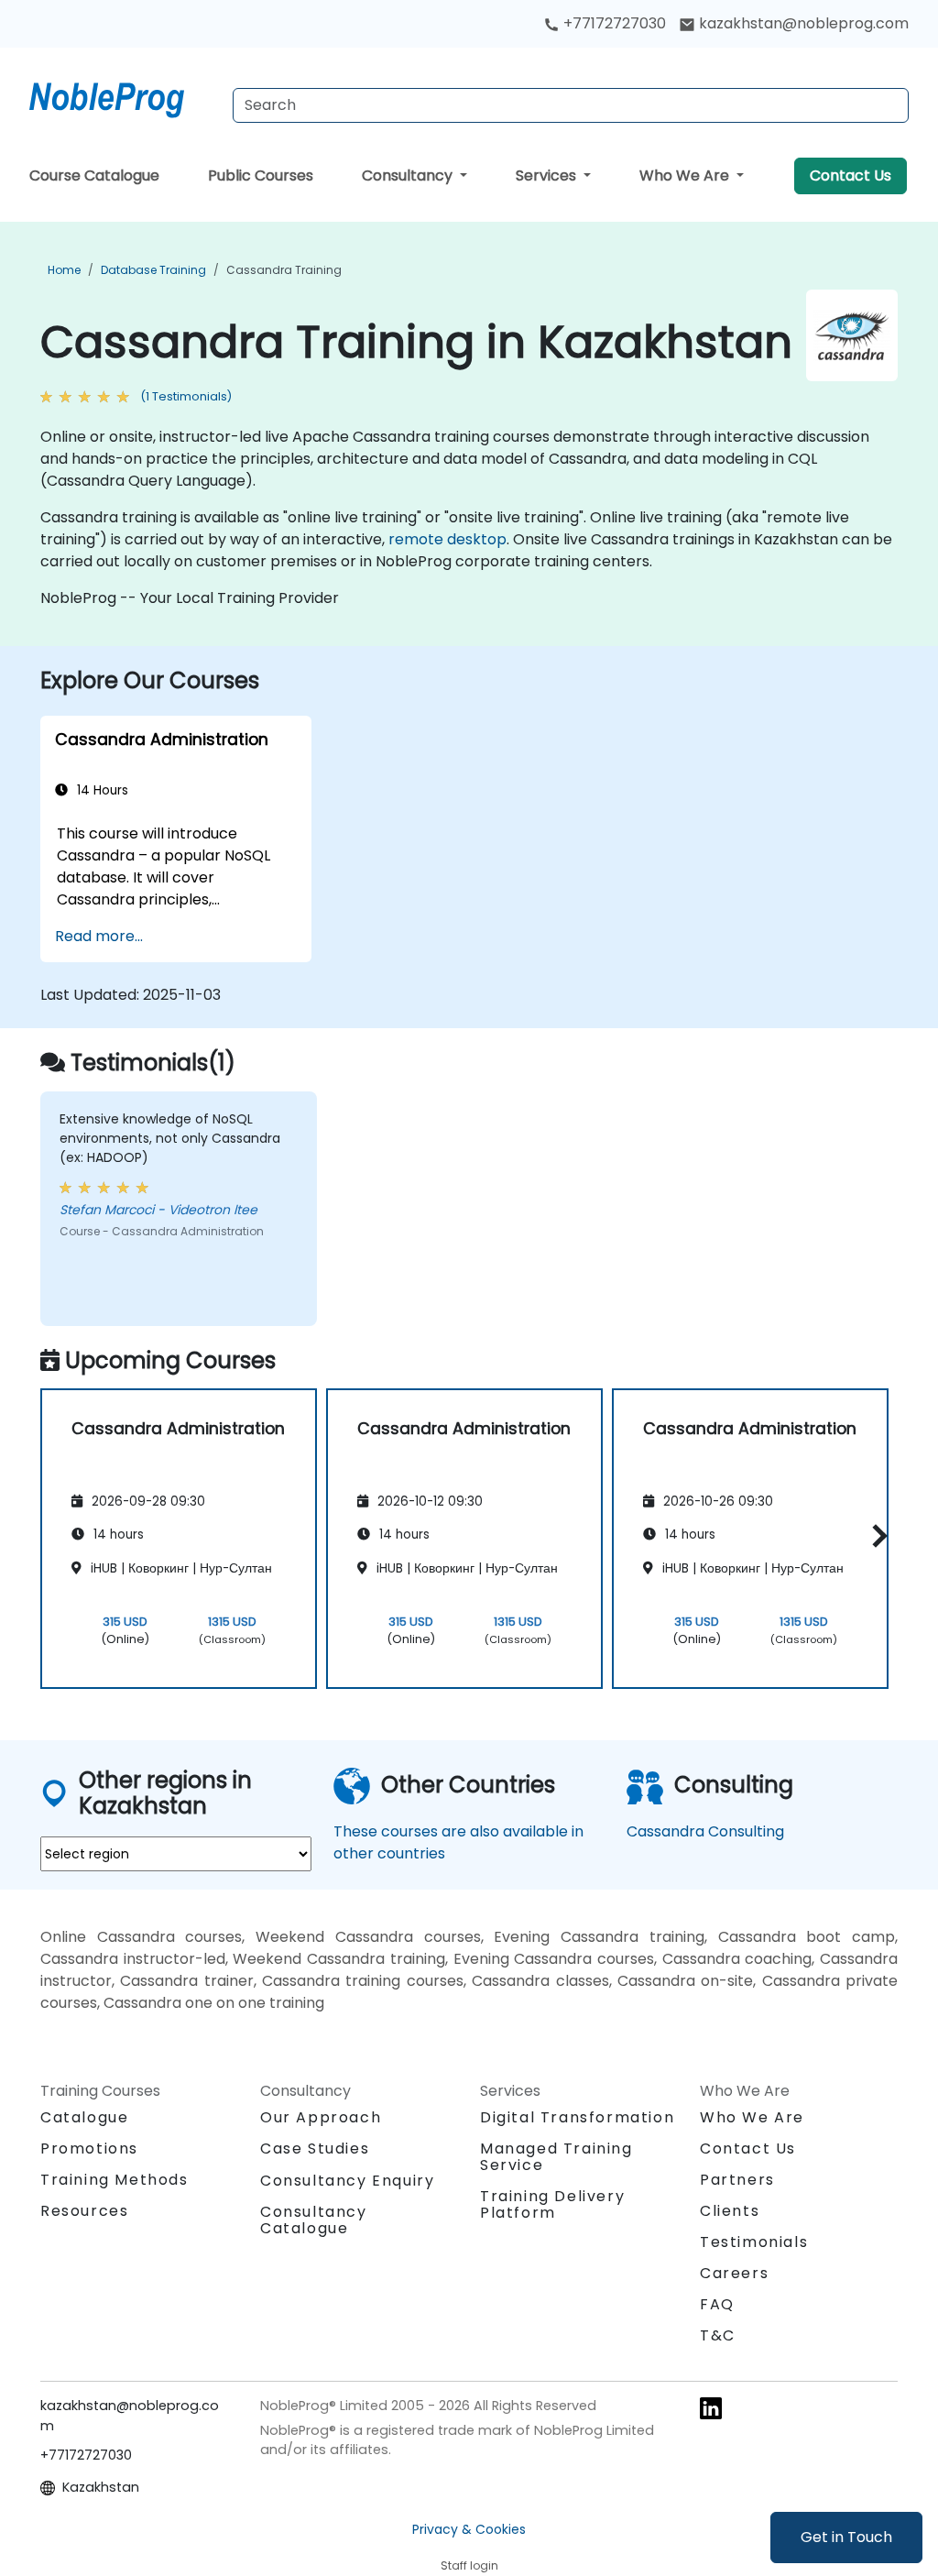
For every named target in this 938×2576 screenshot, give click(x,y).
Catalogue (84, 2117)
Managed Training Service (556, 2157)
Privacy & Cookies (469, 2529)
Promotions (89, 2148)
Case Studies (315, 2148)
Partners (737, 2180)
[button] (875, 1535)
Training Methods (115, 2180)
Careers (734, 2273)
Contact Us (851, 175)
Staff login (469, 2565)
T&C (718, 2335)
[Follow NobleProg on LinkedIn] (711, 2407)
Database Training (153, 270)
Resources (84, 2211)
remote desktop (447, 539)
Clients (730, 2211)
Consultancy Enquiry (347, 2181)
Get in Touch (846, 2537)
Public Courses (261, 175)
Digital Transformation (577, 2117)
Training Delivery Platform (552, 2204)
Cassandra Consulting (705, 1831)
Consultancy (409, 175)
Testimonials (754, 2242)
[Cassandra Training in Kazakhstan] (124, 96)
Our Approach (321, 2117)
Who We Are (686, 175)
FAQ (717, 2304)
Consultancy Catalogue (314, 2220)
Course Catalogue (94, 175)
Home (64, 270)
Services (548, 175)
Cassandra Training (284, 270)
